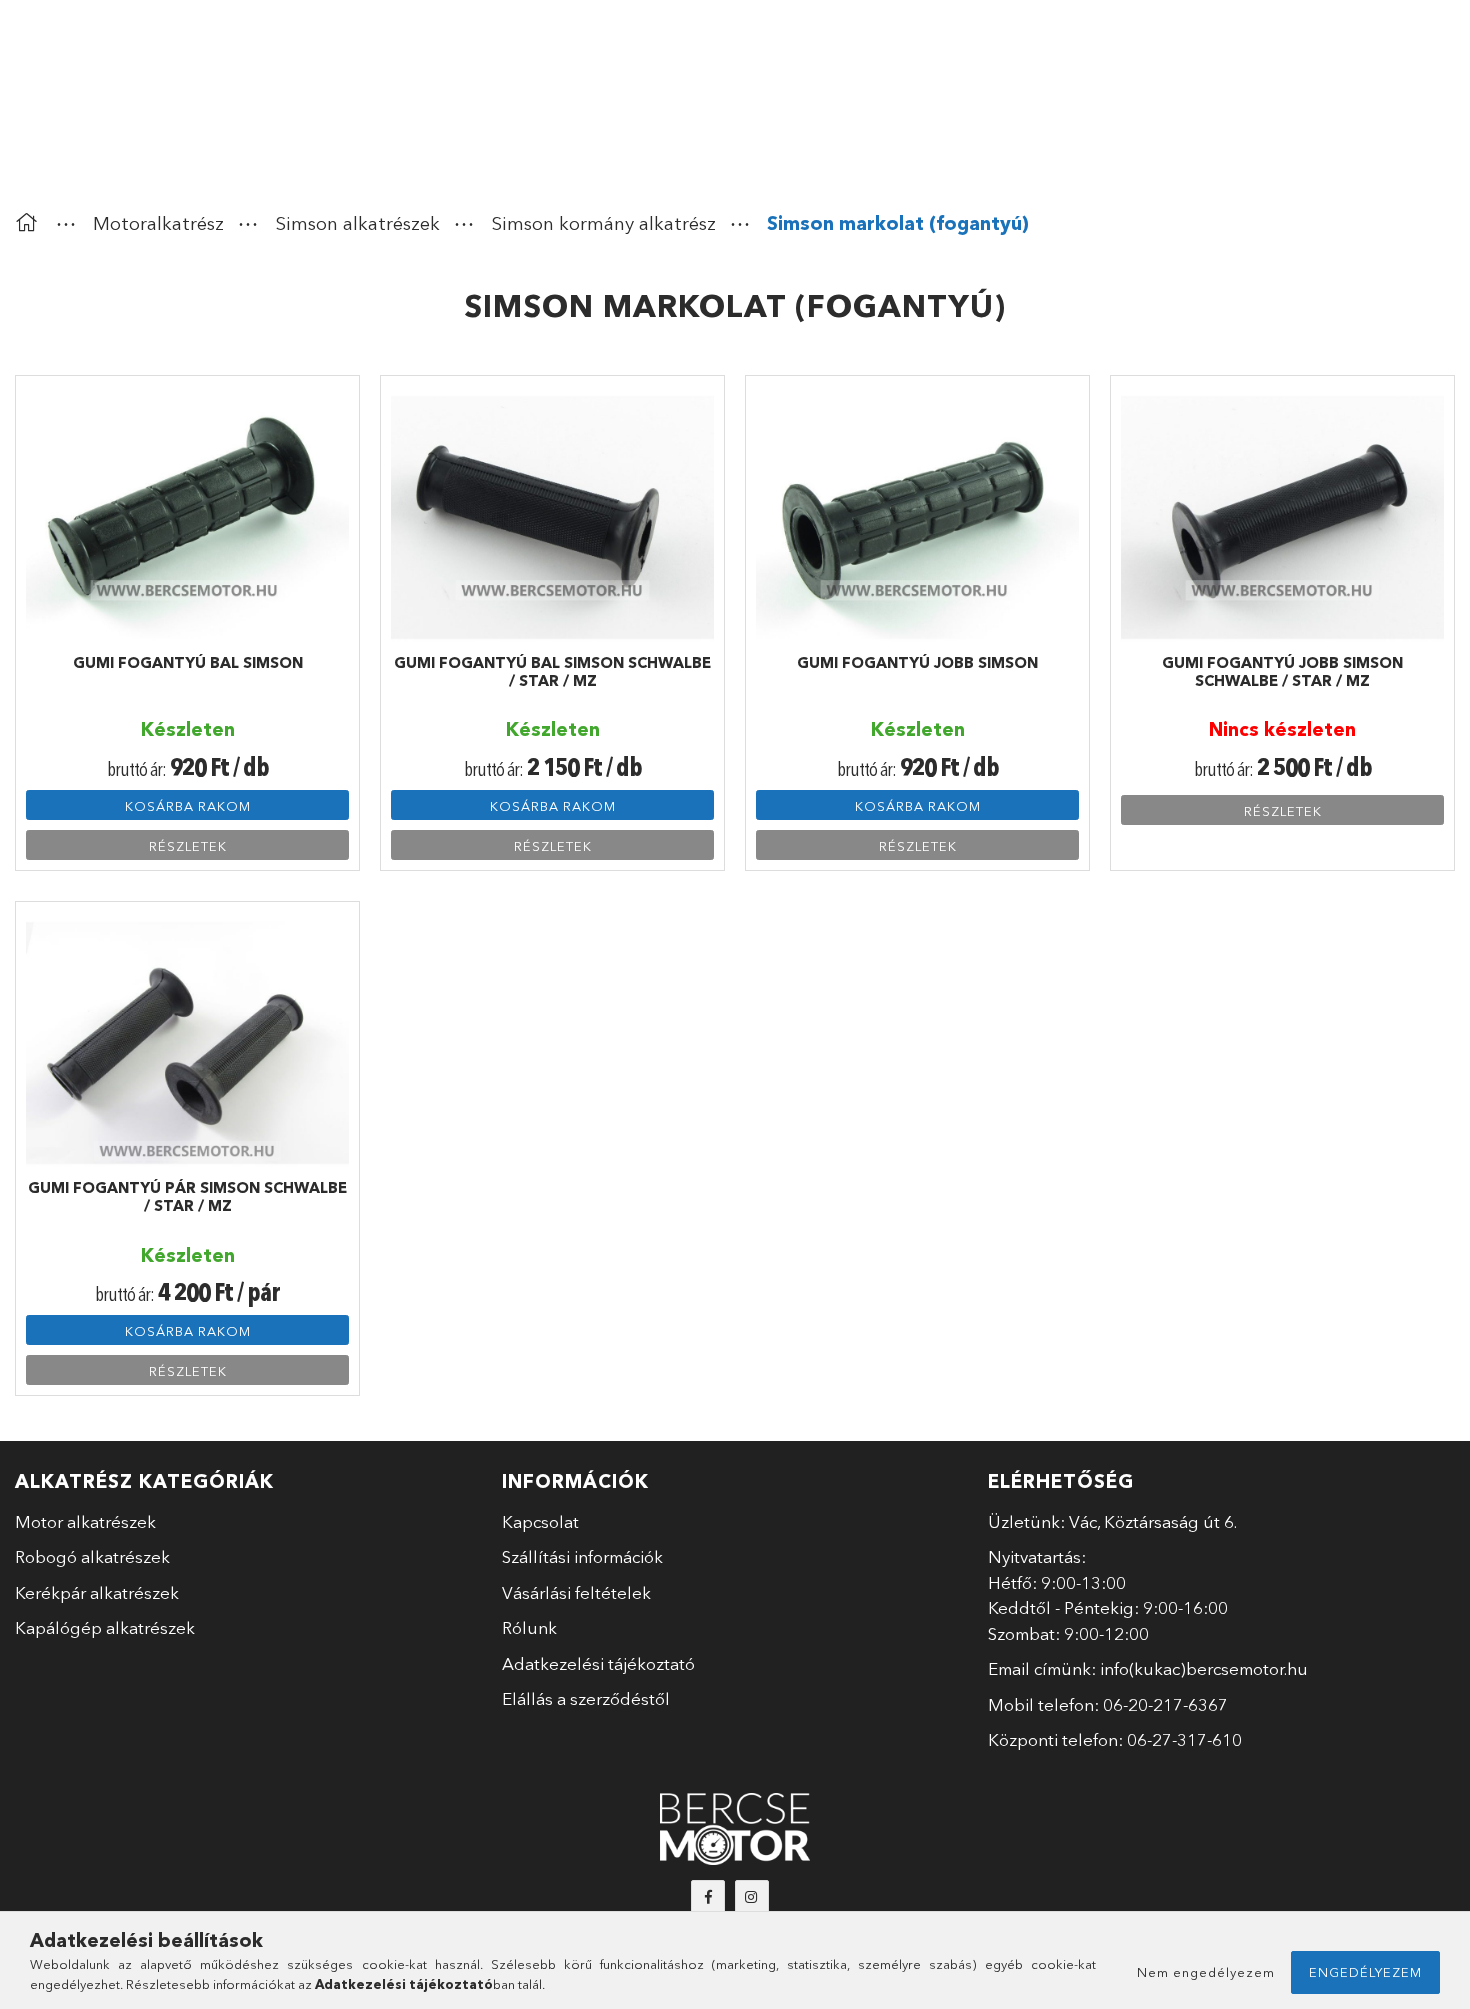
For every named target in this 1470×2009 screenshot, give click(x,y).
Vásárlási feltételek (576, 1592)
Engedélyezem (1365, 1972)
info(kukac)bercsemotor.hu (1204, 1668)
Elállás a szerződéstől (586, 1698)
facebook (708, 1897)
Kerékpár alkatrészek (97, 1592)
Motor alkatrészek (85, 1521)
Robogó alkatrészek (92, 1556)
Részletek (188, 846)
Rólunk (529, 1627)
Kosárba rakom (188, 806)
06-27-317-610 (1184, 1739)
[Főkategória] (31, 223)
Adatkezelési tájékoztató (598, 1663)
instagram (752, 1897)
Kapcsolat (540, 1521)
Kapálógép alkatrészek (105, 1627)
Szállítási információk (582, 1556)
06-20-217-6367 (1165, 1704)
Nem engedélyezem (1206, 1972)
